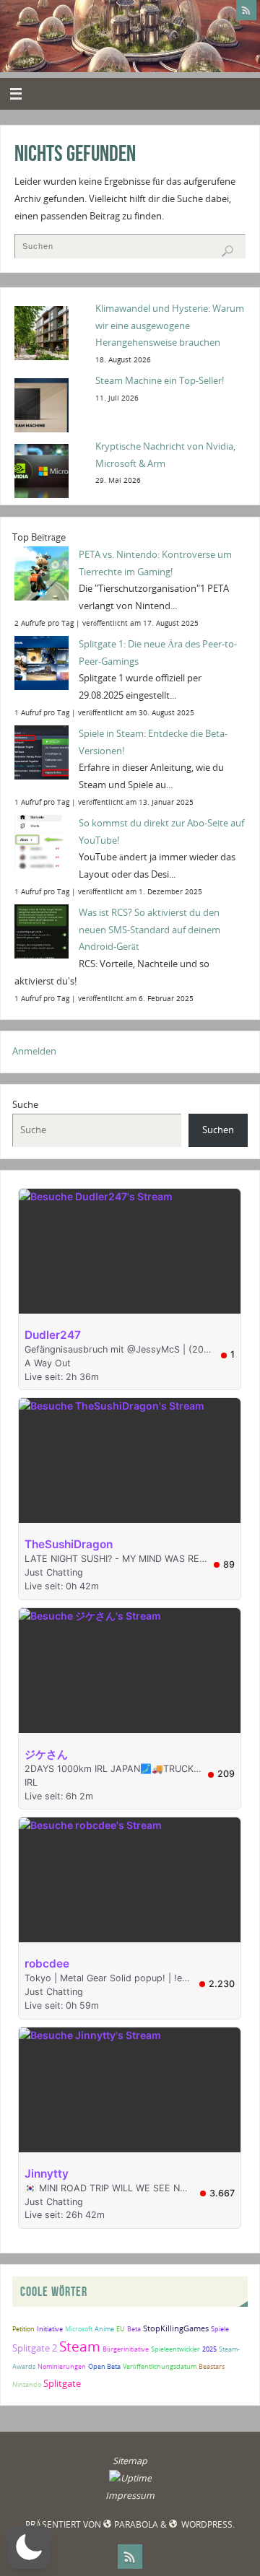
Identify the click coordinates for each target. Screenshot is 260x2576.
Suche (25, 1105)
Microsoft (79, 2329)
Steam (80, 2346)
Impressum (130, 2496)
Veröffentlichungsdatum (160, 2366)
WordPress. (207, 2524)
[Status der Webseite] (130, 2478)
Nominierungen (62, 2366)
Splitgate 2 (35, 2348)
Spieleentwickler (175, 2349)
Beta (134, 2329)
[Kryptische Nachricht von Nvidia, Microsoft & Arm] (50, 470)
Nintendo (27, 2384)
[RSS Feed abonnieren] (246, 10)
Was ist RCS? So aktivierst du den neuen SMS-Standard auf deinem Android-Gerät (149, 930)
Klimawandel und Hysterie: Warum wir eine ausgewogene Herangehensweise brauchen (170, 326)
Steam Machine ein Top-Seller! (160, 381)
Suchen (218, 1130)
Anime (104, 2329)
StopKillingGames (176, 2328)
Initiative (50, 2329)
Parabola (136, 2524)
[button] (29, 2547)
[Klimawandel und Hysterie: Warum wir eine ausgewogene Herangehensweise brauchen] (50, 332)
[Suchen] (227, 251)
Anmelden (34, 1051)
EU (121, 2329)
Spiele (220, 2329)
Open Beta (104, 2366)
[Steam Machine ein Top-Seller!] (50, 404)
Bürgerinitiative (126, 2349)
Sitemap (130, 2461)
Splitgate (62, 2383)
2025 (209, 2349)
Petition (23, 2329)
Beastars (212, 2366)
